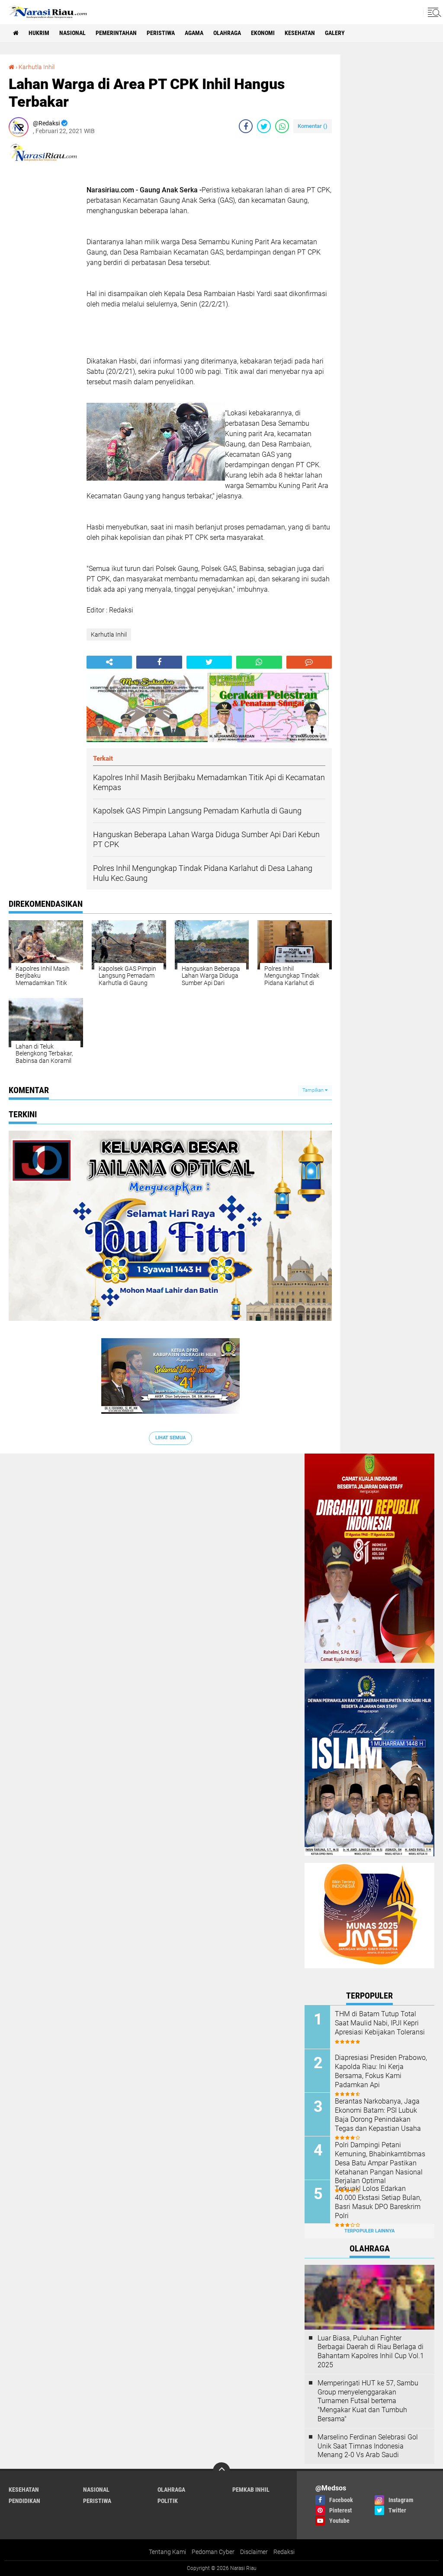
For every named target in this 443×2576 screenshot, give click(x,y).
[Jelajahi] (433, 12)
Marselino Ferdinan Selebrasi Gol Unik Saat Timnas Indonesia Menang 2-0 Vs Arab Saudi (368, 2446)
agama (194, 33)
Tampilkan (314, 1090)
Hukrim (39, 33)
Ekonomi (263, 33)
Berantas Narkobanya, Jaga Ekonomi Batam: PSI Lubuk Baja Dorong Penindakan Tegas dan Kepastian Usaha (378, 2115)
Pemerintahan (116, 33)
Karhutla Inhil (37, 67)
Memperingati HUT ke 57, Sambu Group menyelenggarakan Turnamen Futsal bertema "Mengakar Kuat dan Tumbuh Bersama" (368, 2401)
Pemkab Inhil (251, 2490)
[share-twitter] (264, 126)
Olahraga (227, 33)
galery (335, 33)
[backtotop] (221, 2471)
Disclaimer (254, 2552)
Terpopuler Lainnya (369, 2231)
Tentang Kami (167, 2552)
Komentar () (313, 126)
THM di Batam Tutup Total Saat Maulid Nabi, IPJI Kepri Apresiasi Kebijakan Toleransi (380, 2023)
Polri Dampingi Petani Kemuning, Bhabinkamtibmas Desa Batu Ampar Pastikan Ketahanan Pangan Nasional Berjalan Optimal (380, 2163)
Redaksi (284, 2552)
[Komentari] (309, 662)
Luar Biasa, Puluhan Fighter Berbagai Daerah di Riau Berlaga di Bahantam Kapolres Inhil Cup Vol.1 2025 (371, 2351)
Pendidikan (24, 2501)
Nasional (72, 33)
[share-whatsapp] (282, 126)
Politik (168, 2501)
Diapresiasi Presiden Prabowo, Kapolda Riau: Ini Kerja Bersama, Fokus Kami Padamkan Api (381, 2071)
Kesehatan (300, 33)
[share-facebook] (246, 126)
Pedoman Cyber (213, 2552)
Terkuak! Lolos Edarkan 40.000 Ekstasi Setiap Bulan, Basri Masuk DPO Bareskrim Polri (378, 2202)
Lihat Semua (170, 1438)
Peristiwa (161, 33)
